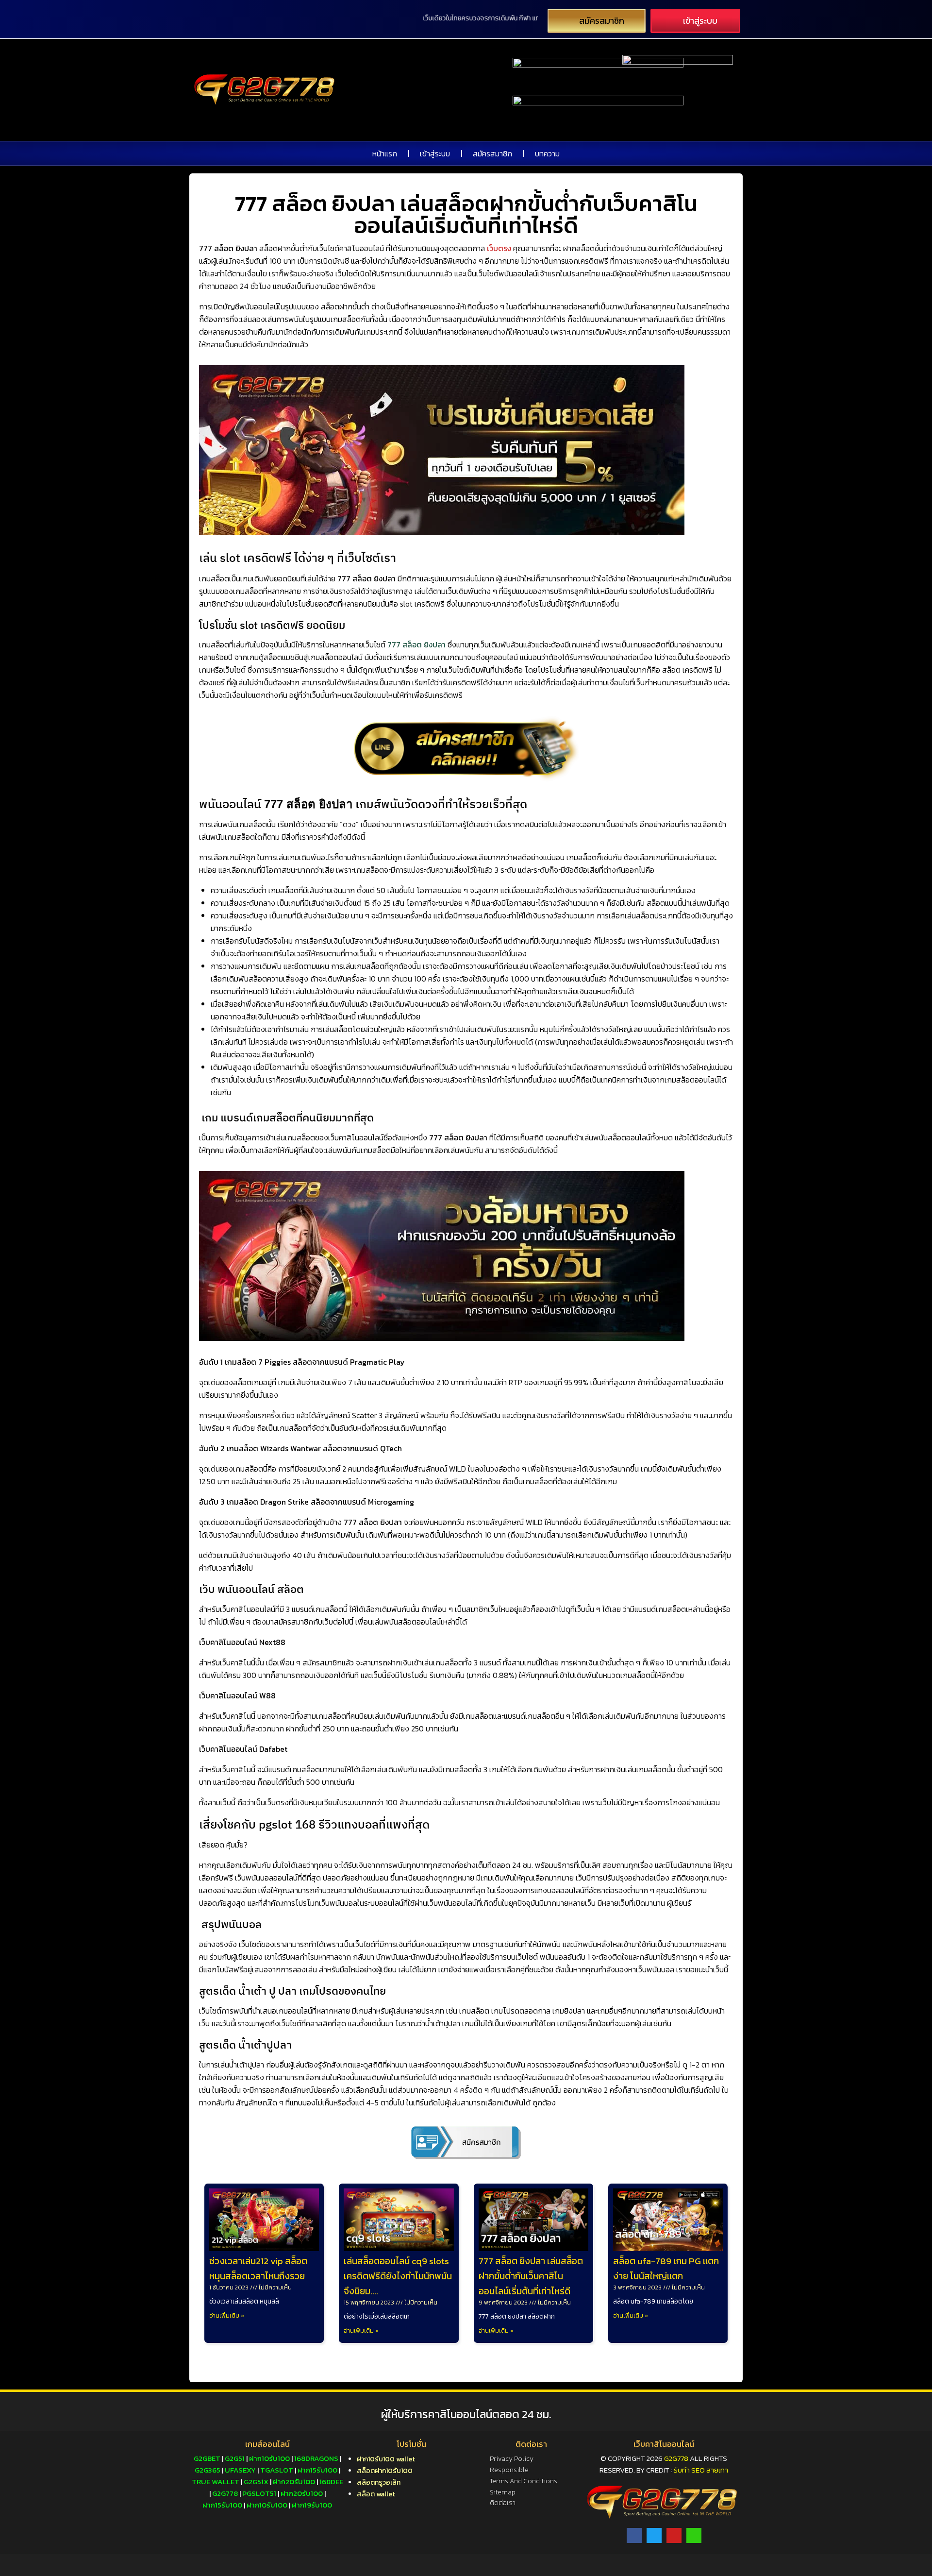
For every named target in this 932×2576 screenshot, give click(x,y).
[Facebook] (634, 2535)
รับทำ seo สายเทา (701, 2470)
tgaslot (277, 2470)
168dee (331, 2482)
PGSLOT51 (259, 2493)
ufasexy (240, 2470)
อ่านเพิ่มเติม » (227, 2316)
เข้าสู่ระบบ (435, 153)
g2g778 (225, 2493)
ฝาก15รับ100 (317, 2470)
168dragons (316, 2458)
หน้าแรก (385, 153)
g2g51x (256, 2482)
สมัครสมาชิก (492, 153)
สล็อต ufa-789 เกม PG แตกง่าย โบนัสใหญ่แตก (666, 2269)
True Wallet (216, 2482)
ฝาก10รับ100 (269, 2458)
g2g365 (208, 2470)
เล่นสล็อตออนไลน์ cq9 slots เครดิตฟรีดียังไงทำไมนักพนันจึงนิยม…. (398, 2276)
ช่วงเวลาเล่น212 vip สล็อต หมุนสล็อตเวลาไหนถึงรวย (258, 2269)
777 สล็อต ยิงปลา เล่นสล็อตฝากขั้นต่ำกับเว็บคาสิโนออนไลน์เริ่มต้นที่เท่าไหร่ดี (531, 2276)
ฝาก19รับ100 (312, 2505)
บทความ (547, 153)
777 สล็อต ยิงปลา (416, 644)
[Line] (694, 2535)
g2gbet (207, 2458)
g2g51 (235, 2458)
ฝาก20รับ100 (294, 2482)
